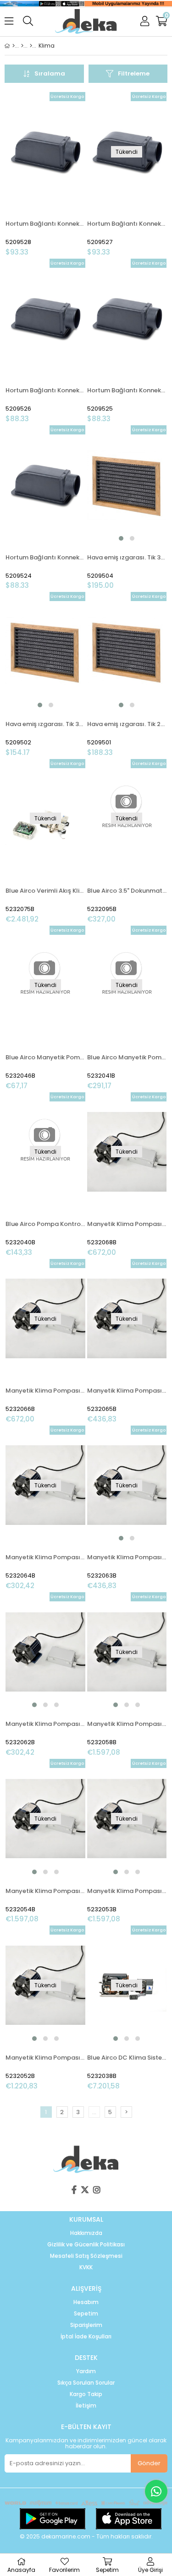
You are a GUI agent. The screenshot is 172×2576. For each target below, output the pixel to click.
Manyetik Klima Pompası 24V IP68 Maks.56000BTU (45, 1391)
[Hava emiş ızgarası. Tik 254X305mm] (127, 651)
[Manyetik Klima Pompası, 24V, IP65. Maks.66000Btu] (45, 1818)
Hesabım (86, 2302)
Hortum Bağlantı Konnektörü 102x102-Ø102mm (45, 557)
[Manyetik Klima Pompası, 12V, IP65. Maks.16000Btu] (45, 1985)
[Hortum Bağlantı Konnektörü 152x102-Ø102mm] (127, 318)
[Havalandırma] (31, 46)
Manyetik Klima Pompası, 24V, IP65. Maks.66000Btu (45, 1891)
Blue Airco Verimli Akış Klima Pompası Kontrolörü (45, 891)
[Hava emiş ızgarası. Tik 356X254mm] (127, 485)
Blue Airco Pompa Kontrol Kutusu (45, 1224)
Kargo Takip (86, 2394)
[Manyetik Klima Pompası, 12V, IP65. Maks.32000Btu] (127, 1818)
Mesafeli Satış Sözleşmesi (86, 2256)
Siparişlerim (86, 2325)
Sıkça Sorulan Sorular (86, 2383)
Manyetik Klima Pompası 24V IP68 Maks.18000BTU (45, 1557)
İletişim (86, 2406)
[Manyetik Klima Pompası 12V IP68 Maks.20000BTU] (127, 1485)
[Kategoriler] (22, 46)
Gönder (149, 2463)
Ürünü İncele (61, 174)
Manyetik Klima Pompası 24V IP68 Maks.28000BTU (127, 1391)
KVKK (86, 2267)
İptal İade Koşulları (86, 2337)
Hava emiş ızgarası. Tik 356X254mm (127, 557)
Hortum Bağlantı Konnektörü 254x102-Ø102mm (127, 224)
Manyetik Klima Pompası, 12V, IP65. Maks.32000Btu (127, 1891)
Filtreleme (134, 73)
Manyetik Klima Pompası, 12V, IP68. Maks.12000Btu (45, 1724)
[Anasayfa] (14, 46)
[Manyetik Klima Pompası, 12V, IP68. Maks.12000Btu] (45, 1652)
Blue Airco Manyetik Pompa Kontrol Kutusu (127, 1057)
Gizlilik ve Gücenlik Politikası (86, 2245)
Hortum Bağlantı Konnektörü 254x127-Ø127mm (45, 224)
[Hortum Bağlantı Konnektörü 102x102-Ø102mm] (45, 485)
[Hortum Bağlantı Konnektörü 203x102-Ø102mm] (45, 318)
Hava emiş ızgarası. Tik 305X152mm (45, 724)
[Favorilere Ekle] (45, 174)
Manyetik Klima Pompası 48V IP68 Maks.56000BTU (127, 1224)
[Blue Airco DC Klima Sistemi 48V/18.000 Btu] (127, 1985)
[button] (121, 538)
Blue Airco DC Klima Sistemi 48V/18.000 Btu (127, 2058)
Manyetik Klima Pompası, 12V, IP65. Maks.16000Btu (45, 2058)
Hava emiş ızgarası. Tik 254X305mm (127, 724)
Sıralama (50, 73)
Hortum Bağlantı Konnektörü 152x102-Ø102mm (127, 390)
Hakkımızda (86, 2233)
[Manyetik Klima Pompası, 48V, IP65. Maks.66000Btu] (127, 1652)
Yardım (86, 2371)
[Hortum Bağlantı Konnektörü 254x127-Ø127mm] (45, 152)
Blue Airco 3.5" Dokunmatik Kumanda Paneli (127, 891)
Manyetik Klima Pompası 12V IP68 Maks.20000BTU (127, 1557)
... (94, 2112)
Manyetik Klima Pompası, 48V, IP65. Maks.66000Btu (127, 1724)
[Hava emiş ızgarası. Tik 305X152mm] (45, 651)
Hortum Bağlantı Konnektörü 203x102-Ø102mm (45, 390)
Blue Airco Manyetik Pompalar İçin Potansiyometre (45, 1057)
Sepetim (86, 2314)
